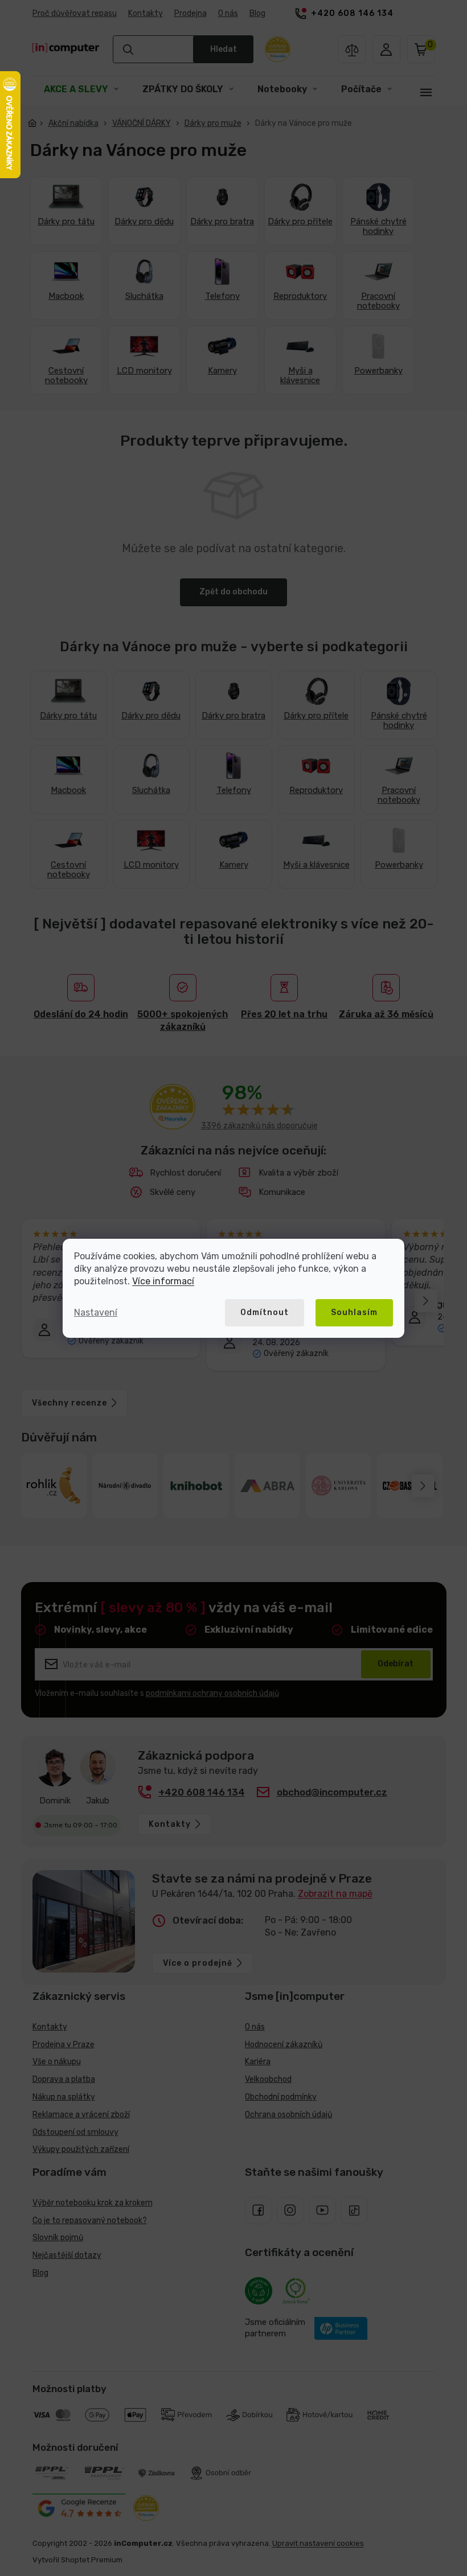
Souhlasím (350, 1312)
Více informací (159, 1281)
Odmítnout (261, 1312)
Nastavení (92, 1312)
